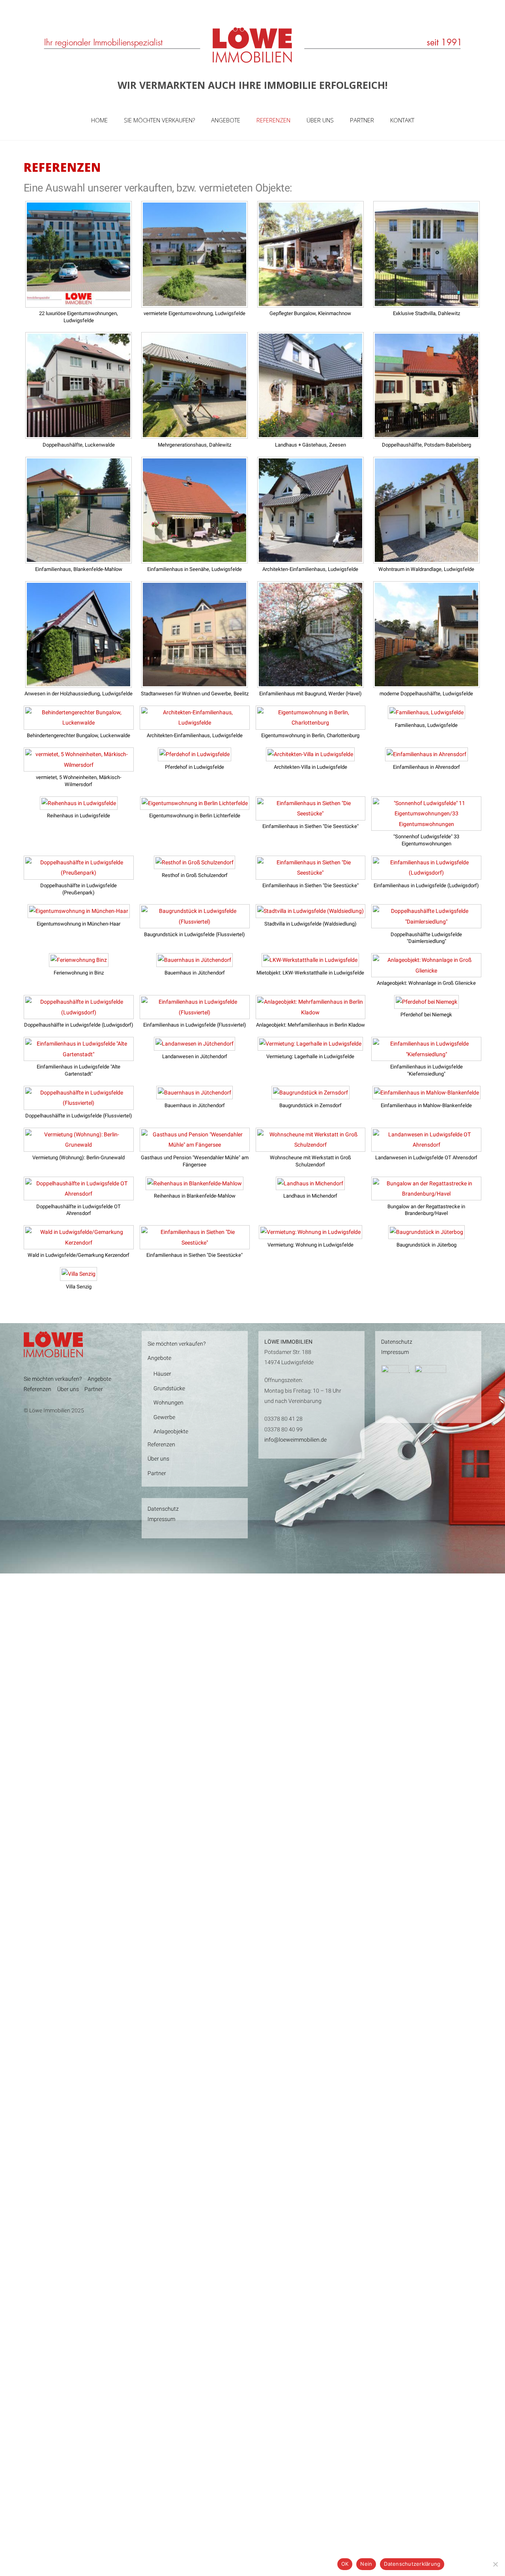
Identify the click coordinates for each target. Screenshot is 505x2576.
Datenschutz (163, 1509)
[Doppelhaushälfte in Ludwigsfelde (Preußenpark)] (79, 874)
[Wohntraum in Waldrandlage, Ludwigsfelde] (426, 558)
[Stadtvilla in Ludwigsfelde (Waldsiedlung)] (310, 912)
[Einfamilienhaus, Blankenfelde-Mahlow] (79, 558)
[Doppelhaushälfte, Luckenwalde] (79, 434)
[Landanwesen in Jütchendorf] (195, 1045)
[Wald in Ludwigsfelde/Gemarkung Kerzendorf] (79, 1244)
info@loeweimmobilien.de (296, 1440)
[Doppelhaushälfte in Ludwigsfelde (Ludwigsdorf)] (79, 1014)
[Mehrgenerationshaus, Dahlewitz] (195, 434)
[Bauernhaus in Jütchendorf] (195, 961)
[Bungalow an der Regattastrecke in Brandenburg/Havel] (426, 1195)
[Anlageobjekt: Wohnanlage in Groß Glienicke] (426, 972)
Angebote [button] (99, 1379)
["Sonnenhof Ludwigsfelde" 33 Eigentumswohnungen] (426, 826)
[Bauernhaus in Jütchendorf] (195, 1094)
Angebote (226, 120)
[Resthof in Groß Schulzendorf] (195, 864)
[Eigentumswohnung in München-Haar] (79, 912)
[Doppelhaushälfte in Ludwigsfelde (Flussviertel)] (79, 1104)
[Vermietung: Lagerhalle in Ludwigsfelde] (310, 1045)
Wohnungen (168, 1403)
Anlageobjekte (171, 1432)
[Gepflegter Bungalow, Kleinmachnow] (310, 302)
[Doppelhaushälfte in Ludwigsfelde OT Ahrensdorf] (79, 1195)
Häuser (162, 1374)
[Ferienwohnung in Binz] (79, 961)
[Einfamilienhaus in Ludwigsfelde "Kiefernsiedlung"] (426, 1056)
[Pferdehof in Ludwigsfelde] (195, 756)
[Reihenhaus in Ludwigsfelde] (79, 805)
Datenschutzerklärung (412, 2564)
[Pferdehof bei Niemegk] (426, 1003)
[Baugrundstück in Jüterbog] (426, 1234)
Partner (362, 120)
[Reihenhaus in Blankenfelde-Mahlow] (195, 1185)
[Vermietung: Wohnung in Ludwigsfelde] (310, 1234)
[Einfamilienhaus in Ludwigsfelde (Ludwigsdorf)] (426, 874)
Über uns (320, 120)
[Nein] (495, 2564)
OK (345, 2564)
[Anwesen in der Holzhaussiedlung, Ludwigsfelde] (79, 682)
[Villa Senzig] (79, 1275)
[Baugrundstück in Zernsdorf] (310, 1094)
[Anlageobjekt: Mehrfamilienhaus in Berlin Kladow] (311, 1014)
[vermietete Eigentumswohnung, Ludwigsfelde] (195, 302)
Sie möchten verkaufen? (159, 120)
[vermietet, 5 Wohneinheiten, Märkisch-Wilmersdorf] (79, 766)
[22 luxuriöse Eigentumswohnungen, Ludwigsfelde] (79, 302)
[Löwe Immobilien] (253, 64)
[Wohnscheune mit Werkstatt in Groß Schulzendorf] (311, 1146)
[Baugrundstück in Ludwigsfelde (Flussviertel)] (195, 923)
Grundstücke (169, 1388)
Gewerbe (164, 1417)
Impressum (161, 1519)
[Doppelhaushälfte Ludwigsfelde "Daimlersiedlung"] (426, 923)
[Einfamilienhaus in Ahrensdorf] (426, 756)
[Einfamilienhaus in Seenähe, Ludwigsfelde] (195, 558)
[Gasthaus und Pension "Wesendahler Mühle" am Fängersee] (195, 1146)
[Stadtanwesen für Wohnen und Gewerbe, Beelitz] (195, 682)
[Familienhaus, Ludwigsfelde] (426, 714)
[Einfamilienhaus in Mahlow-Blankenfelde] (426, 1094)
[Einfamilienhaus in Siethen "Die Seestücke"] (311, 815)
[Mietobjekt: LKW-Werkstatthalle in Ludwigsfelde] (310, 961)
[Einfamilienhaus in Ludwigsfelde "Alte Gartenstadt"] (79, 1056)
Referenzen (273, 120)
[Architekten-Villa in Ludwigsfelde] (310, 756)
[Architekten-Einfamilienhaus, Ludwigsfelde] (310, 558)
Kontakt (402, 120)
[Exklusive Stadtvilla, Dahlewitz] (426, 302)
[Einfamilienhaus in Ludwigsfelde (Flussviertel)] (195, 1014)
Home (99, 120)
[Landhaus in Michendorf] (310, 1185)
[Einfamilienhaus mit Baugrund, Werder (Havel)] (310, 682)
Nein (366, 2564)
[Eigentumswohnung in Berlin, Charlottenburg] (311, 724)
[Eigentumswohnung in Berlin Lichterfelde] (195, 805)
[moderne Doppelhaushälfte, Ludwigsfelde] (426, 682)
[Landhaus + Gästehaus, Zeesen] (310, 434)
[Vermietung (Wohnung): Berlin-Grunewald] (79, 1146)
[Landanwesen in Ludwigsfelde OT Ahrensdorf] (426, 1146)
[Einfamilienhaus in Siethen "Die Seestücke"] (311, 874)
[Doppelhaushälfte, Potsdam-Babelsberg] (426, 434)
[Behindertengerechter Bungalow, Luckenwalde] (79, 724)
